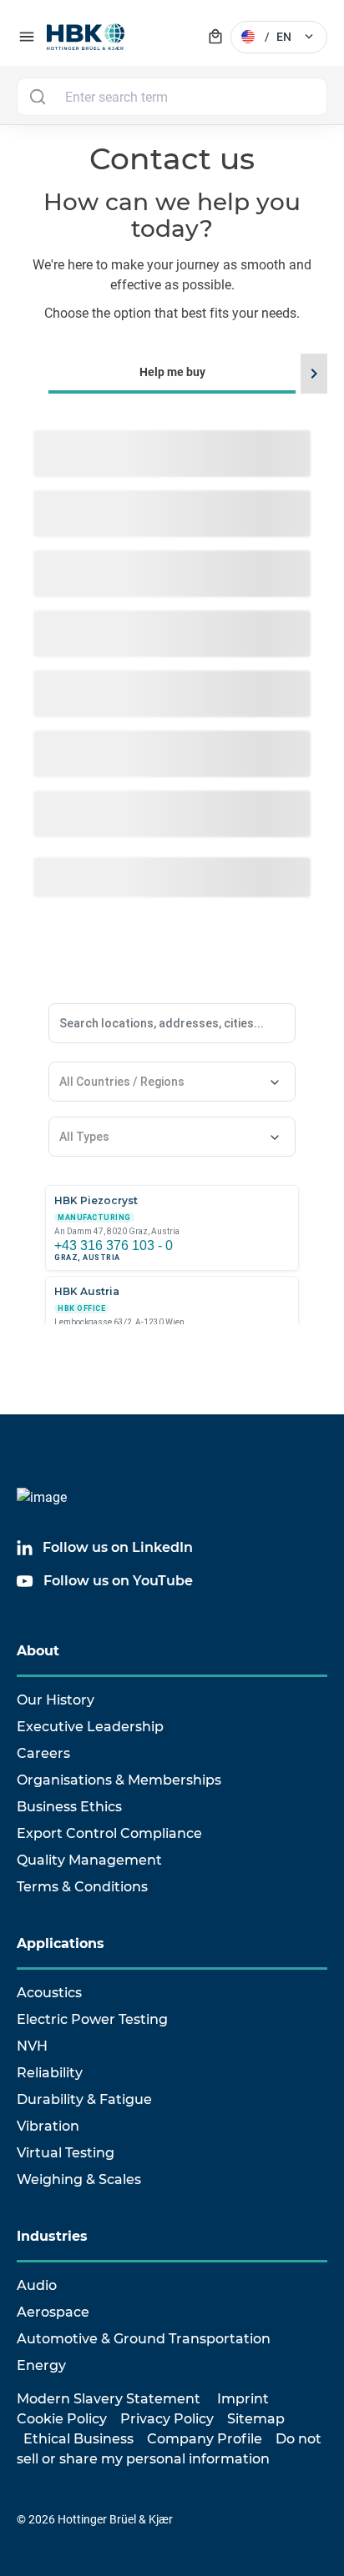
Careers (43, 1753)
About (38, 1651)
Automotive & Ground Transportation (144, 2339)
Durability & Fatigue (84, 2099)
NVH (32, 2046)
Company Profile (205, 2439)
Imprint (243, 2399)
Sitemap (256, 2419)
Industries (52, 2236)
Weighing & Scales (79, 2179)
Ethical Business (78, 2439)
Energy (41, 2365)
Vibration (48, 2126)
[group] (172, 1096)
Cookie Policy (62, 2419)
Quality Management (89, 1860)
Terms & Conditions (82, 1887)
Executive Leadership (90, 1727)
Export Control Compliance (109, 1833)
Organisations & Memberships (119, 1780)
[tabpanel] (172, 1119)
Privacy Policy (167, 2419)
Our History (56, 1700)
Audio (37, 2285)
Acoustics (49, 1993)
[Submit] (37, 97)
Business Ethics (69, 1807)
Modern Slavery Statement (109, 2399)
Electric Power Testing (92, 2019)
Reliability (50, 2073)
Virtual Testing (66, 2153)
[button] (311, 374)
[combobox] (172, 97)
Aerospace (53, 2312)
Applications (61, 1943)
